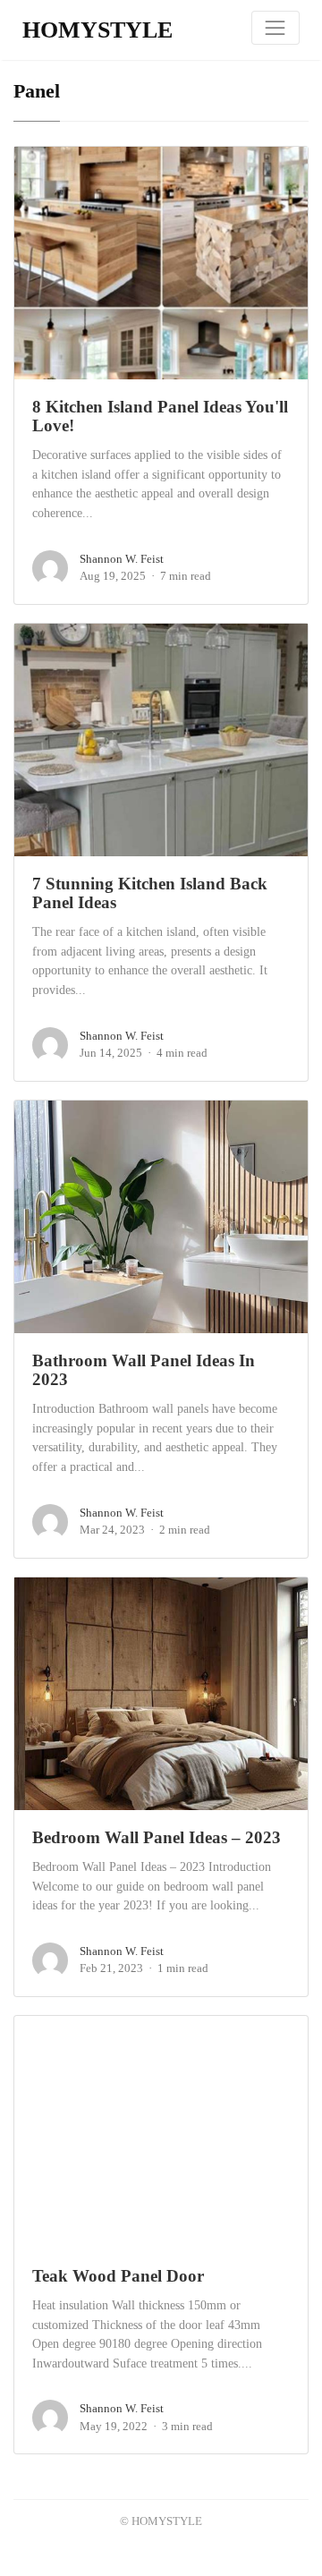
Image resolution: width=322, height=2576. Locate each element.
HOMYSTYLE (97, 30)
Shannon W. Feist (122, 559)
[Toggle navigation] (275, 28)
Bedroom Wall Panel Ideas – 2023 (157, 1837)
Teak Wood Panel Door (118, 2276)
